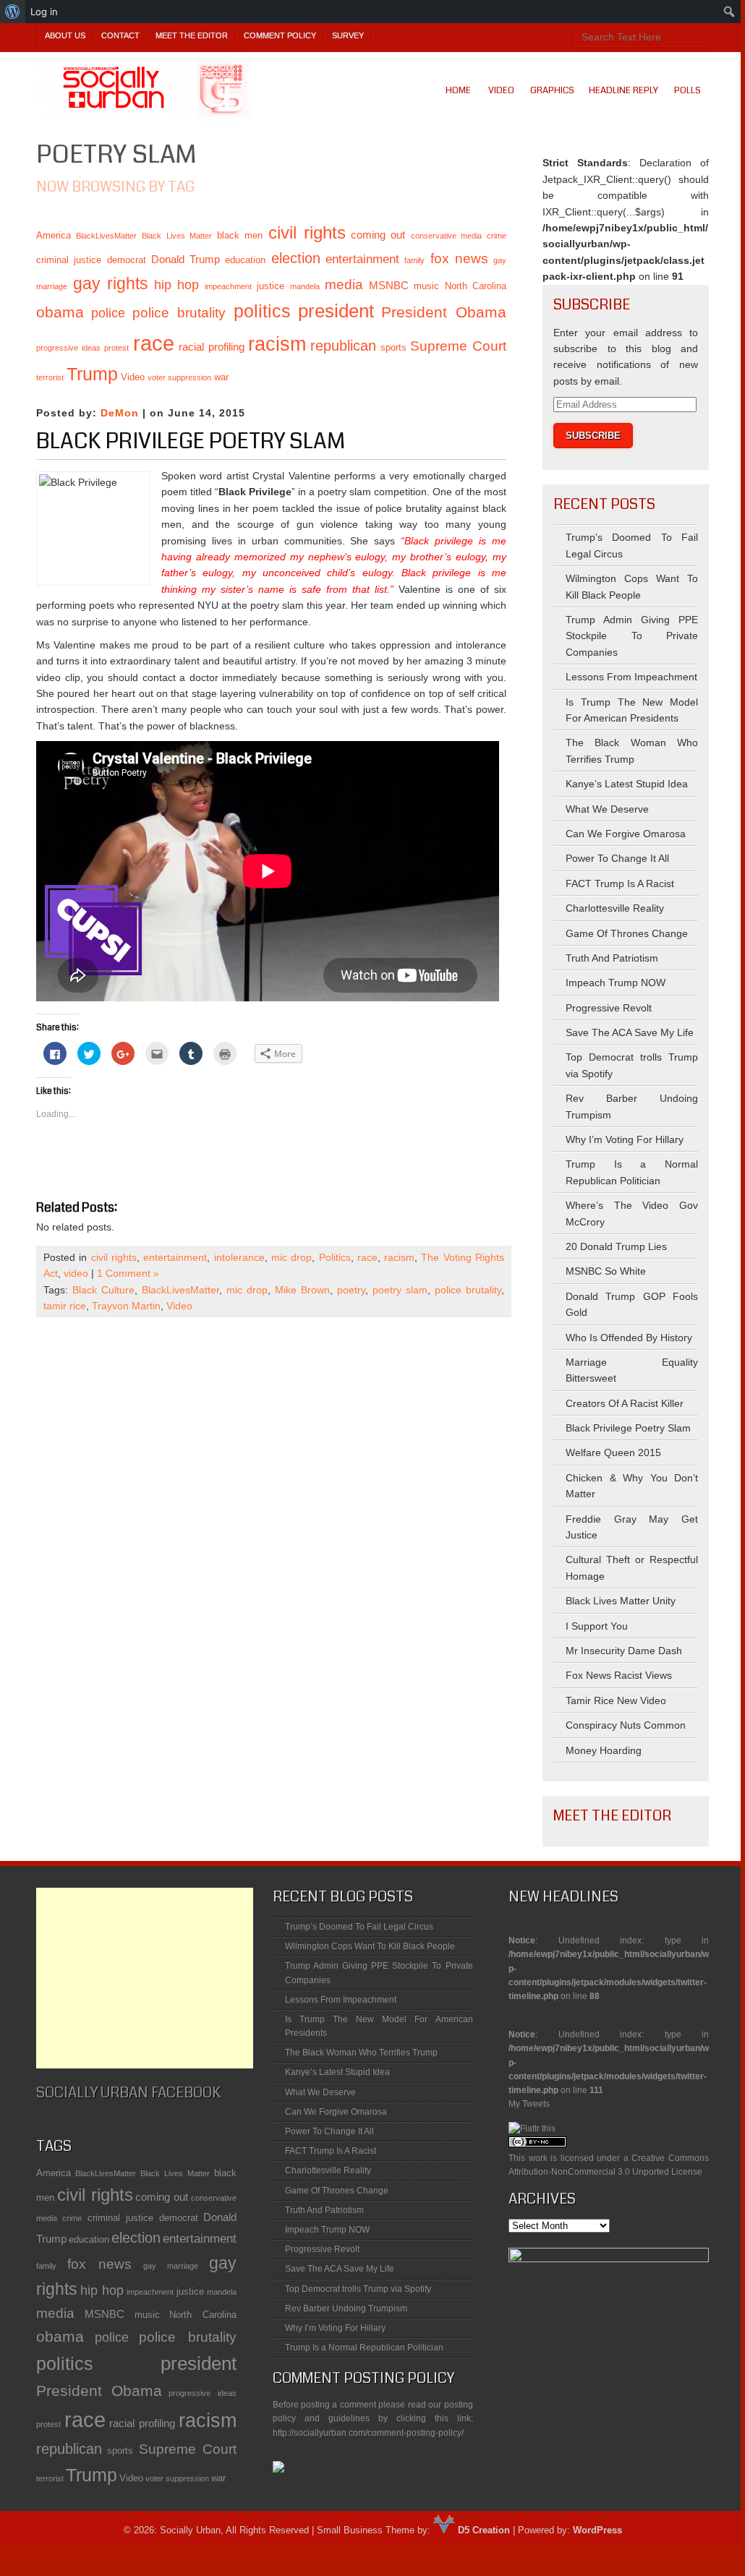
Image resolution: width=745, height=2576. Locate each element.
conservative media (446, 236)
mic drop (291, 1257)
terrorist (50, 377)
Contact (120, 35)
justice (271, 286)
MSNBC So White (606, 1271)
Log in (44, 12)
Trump (92, 374)
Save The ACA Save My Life (630, 1032)
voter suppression (179, 377)
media (344, 284)
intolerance (239, 1257)
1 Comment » (128, 1273)
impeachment (228, 286)
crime (497, 236)
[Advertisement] (145, 1978)
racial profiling (212, 347)
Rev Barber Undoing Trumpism (346, 2308)
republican (343, 346)
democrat (127, 260)
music (426, 286)
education (245, 260)
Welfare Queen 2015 (613, 1452)
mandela (305, 286)
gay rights (111, 283)
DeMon (120, 413)
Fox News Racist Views (619, 1675)
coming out (378, 235)
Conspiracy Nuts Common (626, 1725)
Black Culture (103, 1290)
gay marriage (171, 2266)
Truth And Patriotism (612, 958)
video (76, 1273)
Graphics (552, 90)
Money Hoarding (604, 1750)
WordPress (597, 2530)
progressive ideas (68, 348)
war (221, 377)
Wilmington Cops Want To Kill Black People (370, 1946)
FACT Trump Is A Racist (620, 883)
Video (501, 90)
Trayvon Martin (126, 1306)
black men (240, 235)
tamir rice (65, 1306)
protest (116, 348)
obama (60, 312)
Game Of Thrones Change (627, 933)
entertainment (362, 259)
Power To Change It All (617, 858)
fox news (459, 258)
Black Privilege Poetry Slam (191, 441)
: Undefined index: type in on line (609, 1944)
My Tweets (529, 2104)
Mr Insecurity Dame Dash (624, 1651)
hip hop (177, 285)
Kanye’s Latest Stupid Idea (627, 784)
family (414, 260)
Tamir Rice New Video (616, 1700)
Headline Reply (623, 90)
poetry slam (400, 1290)
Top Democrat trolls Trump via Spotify (358, 2289)
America (54, 235)
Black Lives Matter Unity (621, 1601)
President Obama (444, 312)
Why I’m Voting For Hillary (625, 1139)
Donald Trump (186, 259)
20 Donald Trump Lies (616, 1246)
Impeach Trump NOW (616, 983)
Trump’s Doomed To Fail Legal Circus (359, 1927)
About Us (65, 35)
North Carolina (476, 286)
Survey (348, 35)
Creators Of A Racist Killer (625, 1403)
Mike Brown (302, 1290)
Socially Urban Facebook (128, 2093)
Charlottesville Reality (615, 908)
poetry (351, 1290)
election (296, 258)
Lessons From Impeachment (631, 677)
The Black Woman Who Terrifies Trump (361, 2053)
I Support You (597, 1626)
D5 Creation (482, 2530)
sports (393, 347)
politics (262, 311)
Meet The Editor (192, 35)
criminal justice (69, 260)
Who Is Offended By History (629, 1338)
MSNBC (389, 285)
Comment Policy (280, 35)
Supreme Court (458, 346)
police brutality (179, 313)
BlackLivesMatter (106, 236)
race (154, 343)
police (108, 313)
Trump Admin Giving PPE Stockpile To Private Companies (632, 636)
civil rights (307, 232)
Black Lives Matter (176, 236)
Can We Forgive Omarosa (626, 834)
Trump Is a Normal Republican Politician (364, 2348)
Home (458, 90)
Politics (335, 1257)
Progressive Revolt (609, 1008)
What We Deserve (607, 809)
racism (277, 344)
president (336, 311)
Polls (687, 90)
